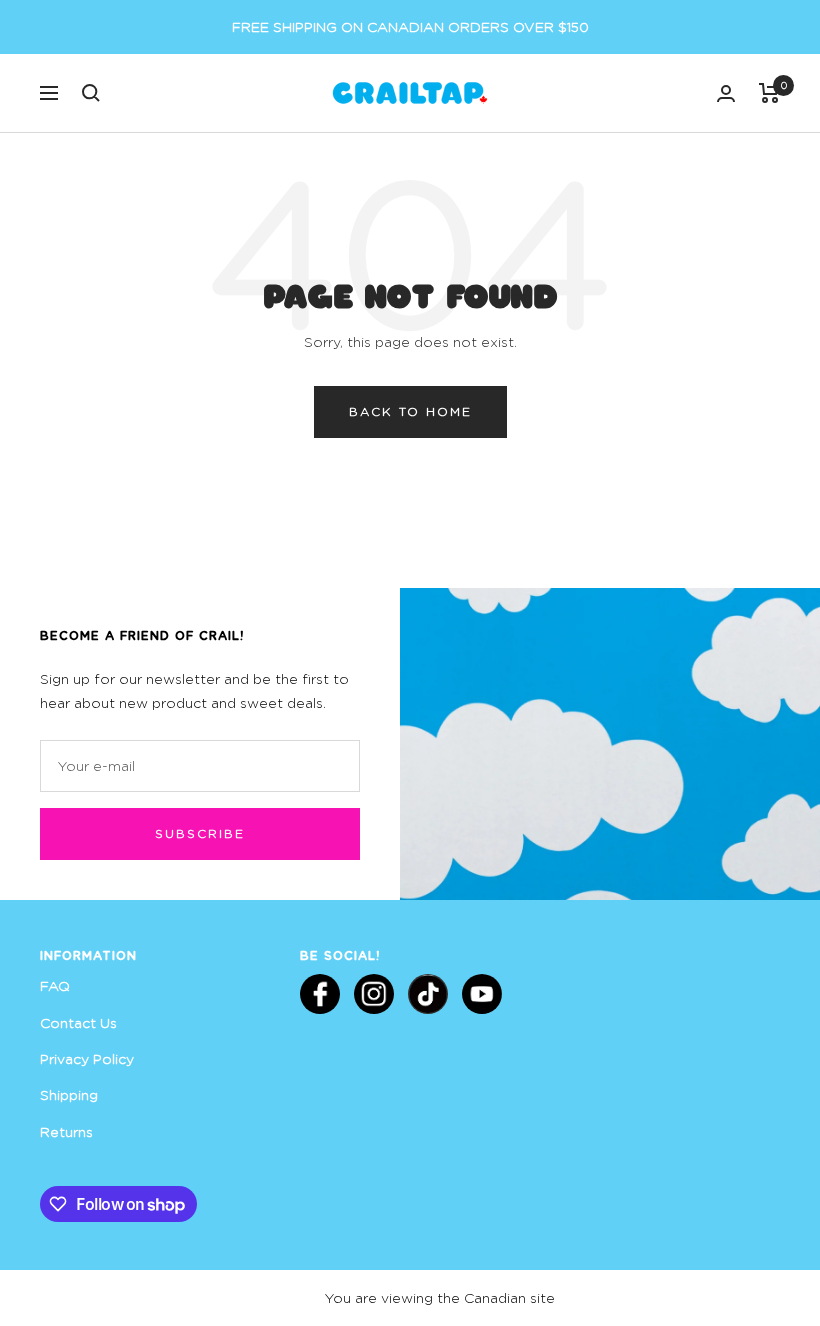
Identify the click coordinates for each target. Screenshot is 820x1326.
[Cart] (769, 93)
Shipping (69, 1094)
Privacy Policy (87, 1058)
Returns (66, 1131)
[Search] (91, 93)
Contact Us (78, 1022)
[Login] (726, 93)
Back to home (410, 411)
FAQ (55, 985)
